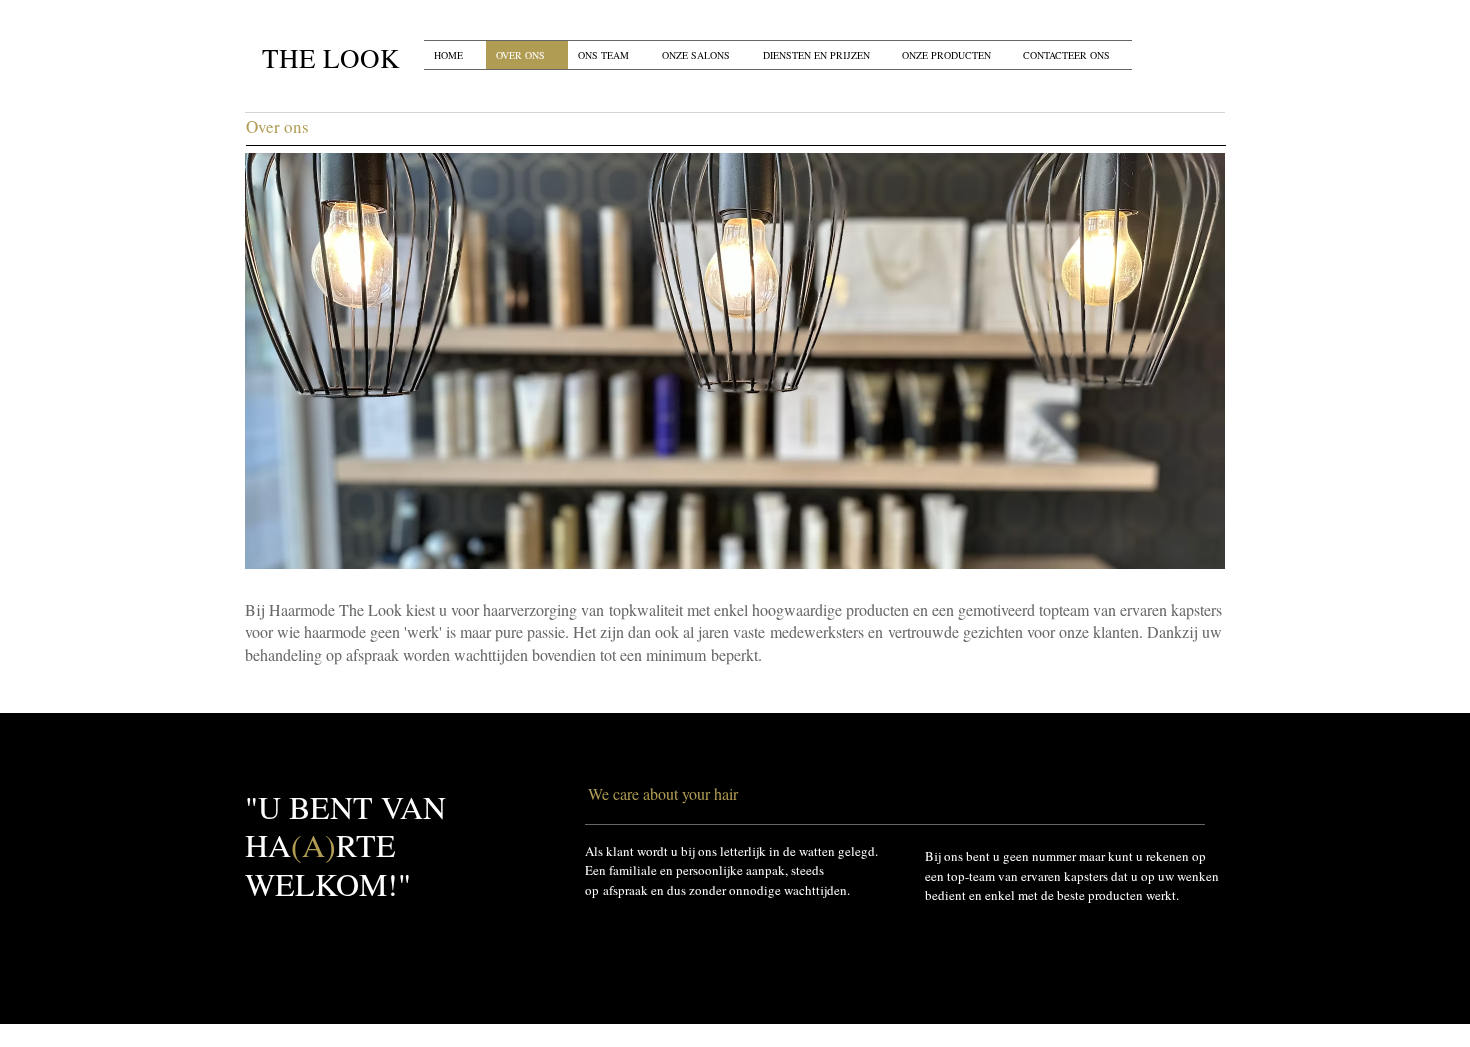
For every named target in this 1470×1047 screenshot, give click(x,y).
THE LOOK (331, 58)
